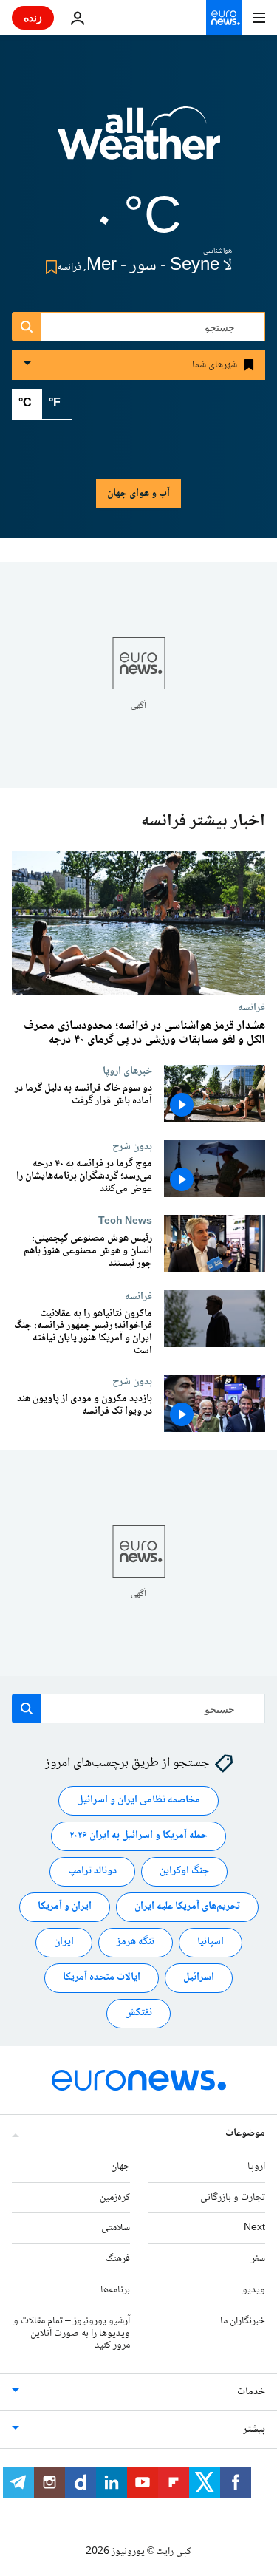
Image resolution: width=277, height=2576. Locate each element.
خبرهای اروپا (127, 1071)
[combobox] (138, 327)
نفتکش (138, 2014)
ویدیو (254, 2290)
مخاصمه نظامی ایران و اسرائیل (138, 1801)
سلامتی (116, 2229)
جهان (120, 2167)
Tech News (125, 1221)
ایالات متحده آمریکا (102, 1978)
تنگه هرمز (136, 1943)
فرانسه (252, 1007)
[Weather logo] (139, 143)
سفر (258, 2259)
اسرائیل (199, 1978)
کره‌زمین (115, 2198)
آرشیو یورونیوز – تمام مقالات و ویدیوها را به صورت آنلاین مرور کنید (72, 2334)
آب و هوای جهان (138, 494)
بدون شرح (132, 1147)
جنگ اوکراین (184, 1872)
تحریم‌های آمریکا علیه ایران (187, 1907)
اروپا (256, 2167)
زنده (33, 17)
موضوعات (245, 2133)
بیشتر (254, 2430)
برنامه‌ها (115, 2290)
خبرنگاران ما (243, 2321)
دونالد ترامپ (92, 1872)
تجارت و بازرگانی (233, 2198)
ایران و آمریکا (65, 1907)
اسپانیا (211, 1943)
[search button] (27, 327)
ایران (64, 1943)
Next (254, 2229)
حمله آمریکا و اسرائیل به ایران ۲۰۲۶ (138, 1836)
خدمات (251, 2392)
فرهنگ (118, 2259)
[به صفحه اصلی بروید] (224, 18)
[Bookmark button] (48, 267)
